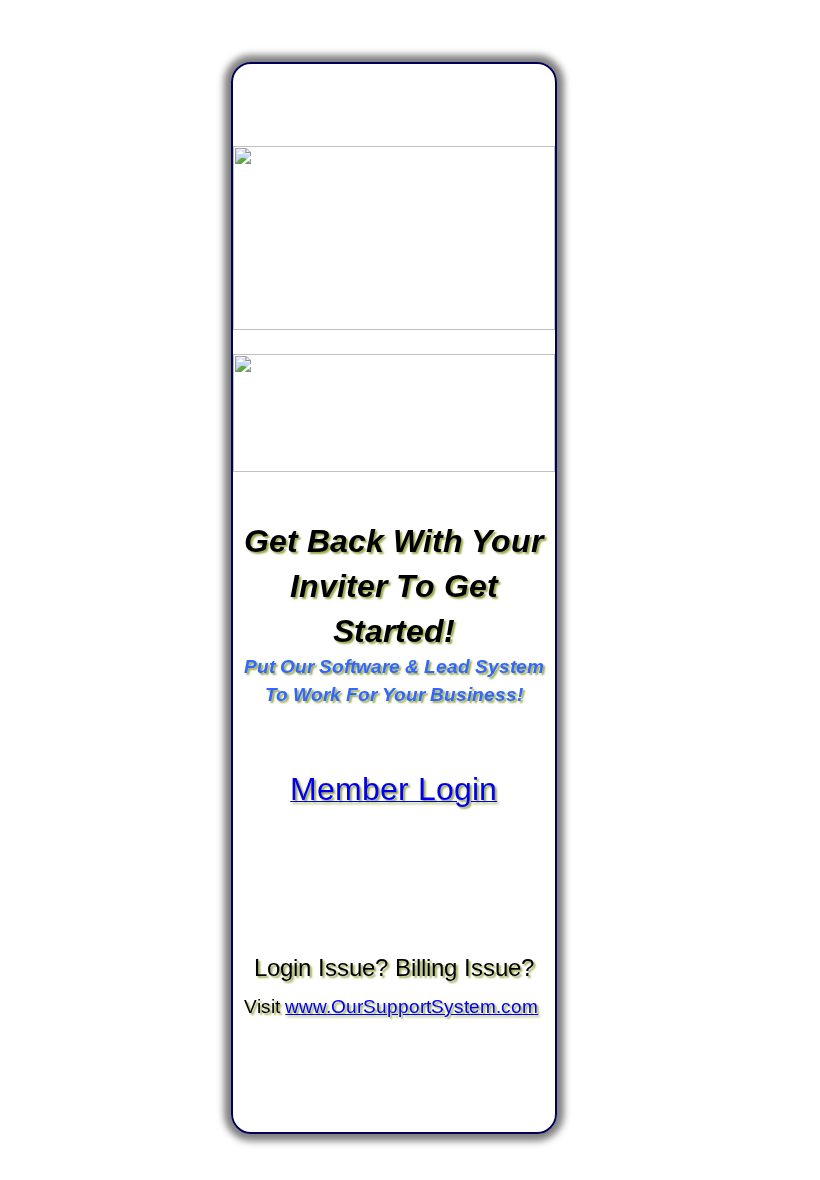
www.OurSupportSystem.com (411, 1006)
